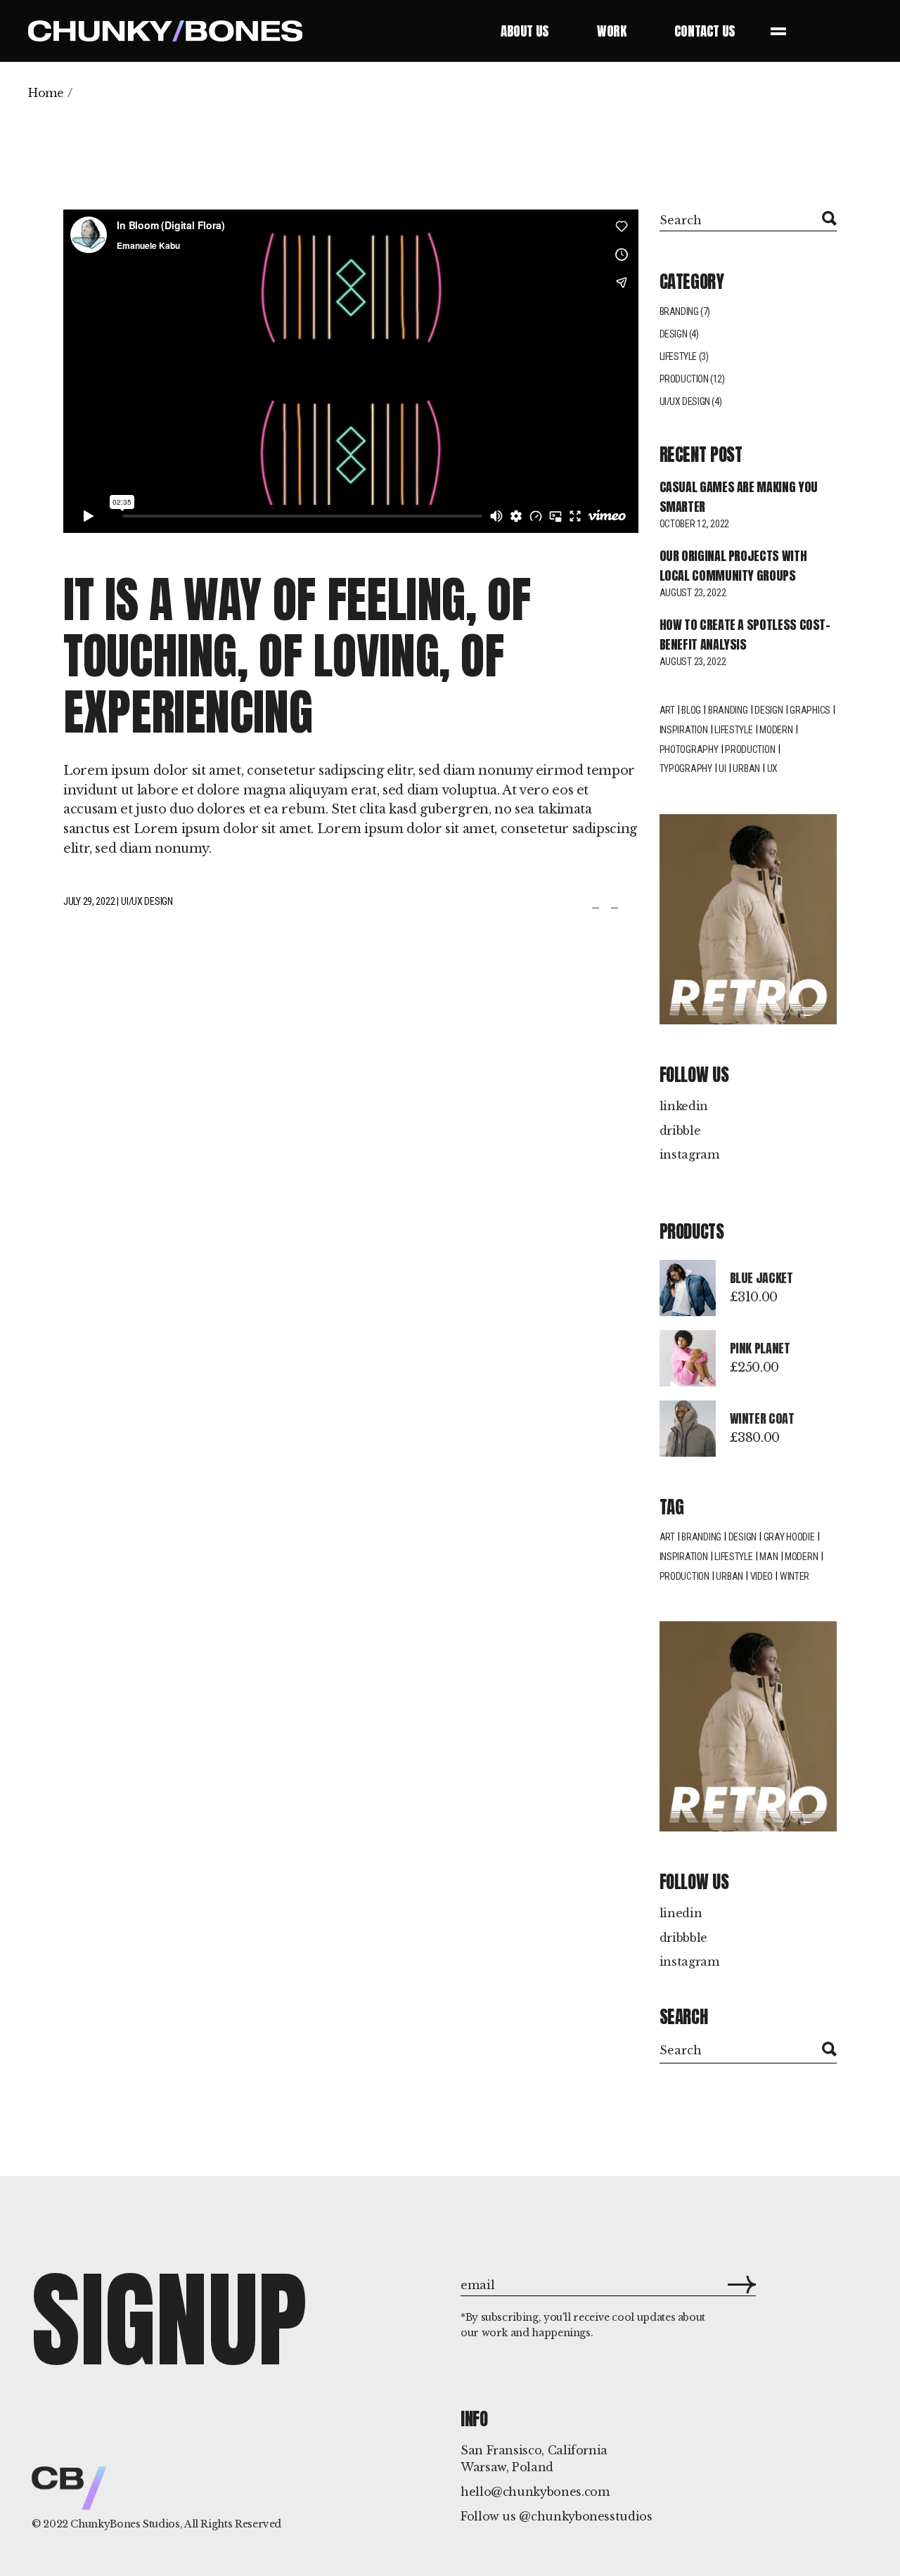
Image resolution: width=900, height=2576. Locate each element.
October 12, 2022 (695, 524)
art (667, 1537)
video (762, 1576)
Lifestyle (678, 356)
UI (722, 768)
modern (801, 1557)
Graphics (810, 710)
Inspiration (684, 730)
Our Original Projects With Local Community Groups (733, 566)
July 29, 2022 (89, 901)
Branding (679, 311)
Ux (772, 768)
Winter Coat (762, 1418)
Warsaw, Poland (507, 2467)
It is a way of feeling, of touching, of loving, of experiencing (297, 656)
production (684, 1576)
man (769, 1557)
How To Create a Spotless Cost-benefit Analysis (745, 635)
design (769, 710)
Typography (686, 768)
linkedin (684, 1106)
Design (674, 334)
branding (701, 1537)
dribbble (683, 1938)
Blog (691, 710)
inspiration (684, 1557)
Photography (689, 749)
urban (729, 1576)
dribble (680, 1131)
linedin (681, 1913)
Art (667, 710)
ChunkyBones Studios (125, 2524)
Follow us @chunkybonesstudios (557, 2516)
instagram (689, 1154)
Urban (746, 768)
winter (795, 1576)
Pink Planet (760, 1348)
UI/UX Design (147, 901)
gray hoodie (789, 1537)
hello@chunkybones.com (535, 2492)
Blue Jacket (761, 1278)
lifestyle (733, 730)
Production (684, 379)
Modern (776, 730)
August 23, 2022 (693, 593)
